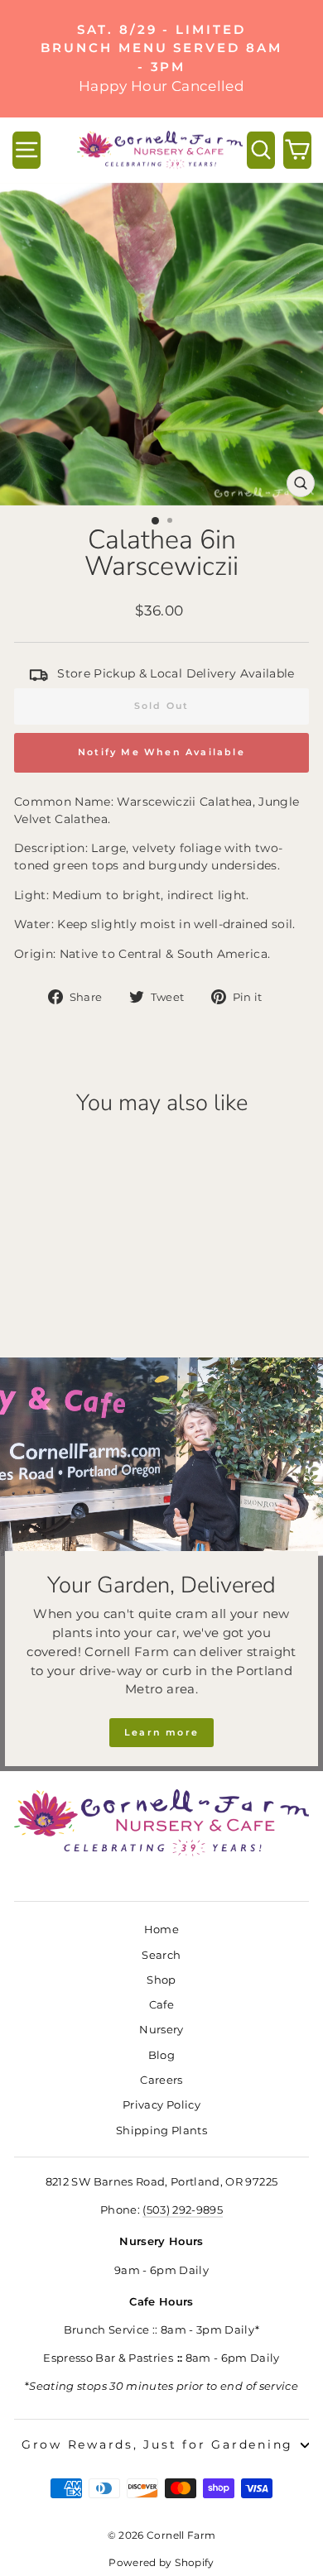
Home (161, 1930)
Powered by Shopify (161, 2562)
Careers (161, 2080)
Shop (161, 1980)
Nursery (161, 2030)
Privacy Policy (161, 2105)
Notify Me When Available (161, 752)
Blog (161, 2055)
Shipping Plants (161, 2131)
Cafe (161, 2005)
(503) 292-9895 (183, 2210)
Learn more (161, 1732)
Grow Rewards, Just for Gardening (157, 2444)
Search (161, 1955)
